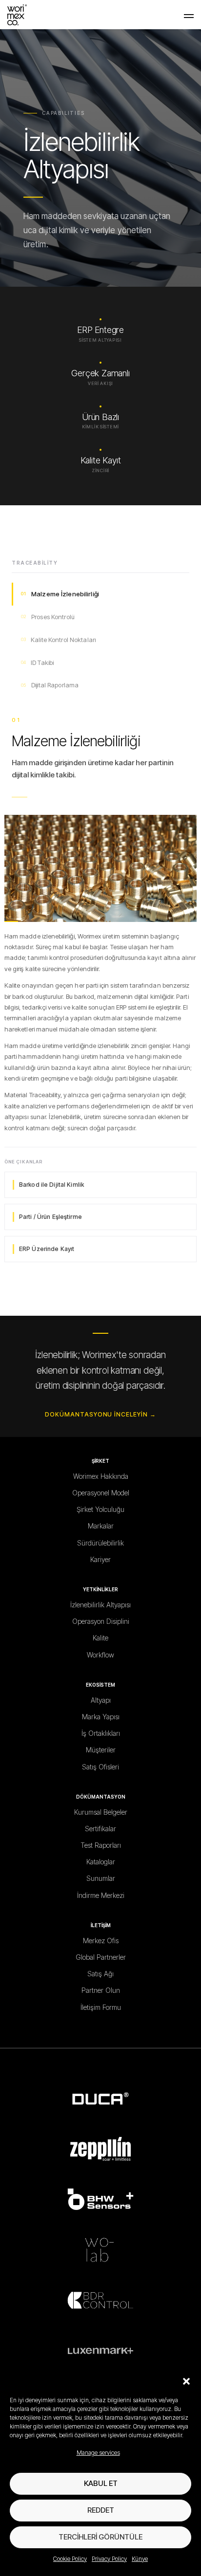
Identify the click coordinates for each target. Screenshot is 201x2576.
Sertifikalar (100, 1829)
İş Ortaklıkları (101, 1733)
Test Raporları (101, 1845)
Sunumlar (101, 1878)
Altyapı (101, 1700)
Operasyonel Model (101, 1493)
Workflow (100, 1655)
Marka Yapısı (101, 1717)
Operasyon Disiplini (101, 1621)
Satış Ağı (100, 1974)
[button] (186, 2381)
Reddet (101, 2510)
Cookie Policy (70, 2559)
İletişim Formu (101, 2007)
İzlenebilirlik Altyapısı (100, 1605)
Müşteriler (101, 1750)
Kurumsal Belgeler (101, 1812)
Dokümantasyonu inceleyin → (100, 1414)
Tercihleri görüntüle (100, 2537)
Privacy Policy (109, 2559)
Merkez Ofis (101, 1941)
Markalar (101, 1526)
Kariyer (100, 1559)
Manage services (98, 2453)
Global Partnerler (101, 1957)
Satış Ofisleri (100, 1767)
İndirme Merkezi (101, 1895)
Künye (140, 2559)
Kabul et (101, 2483)
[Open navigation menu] (189, 15)
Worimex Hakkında (101, 1476)
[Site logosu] (17, 14)
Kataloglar (101, 1862)
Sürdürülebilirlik (100, 1543)
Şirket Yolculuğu (100, 1509)
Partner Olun (101, 1990)
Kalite (100, 1638)
